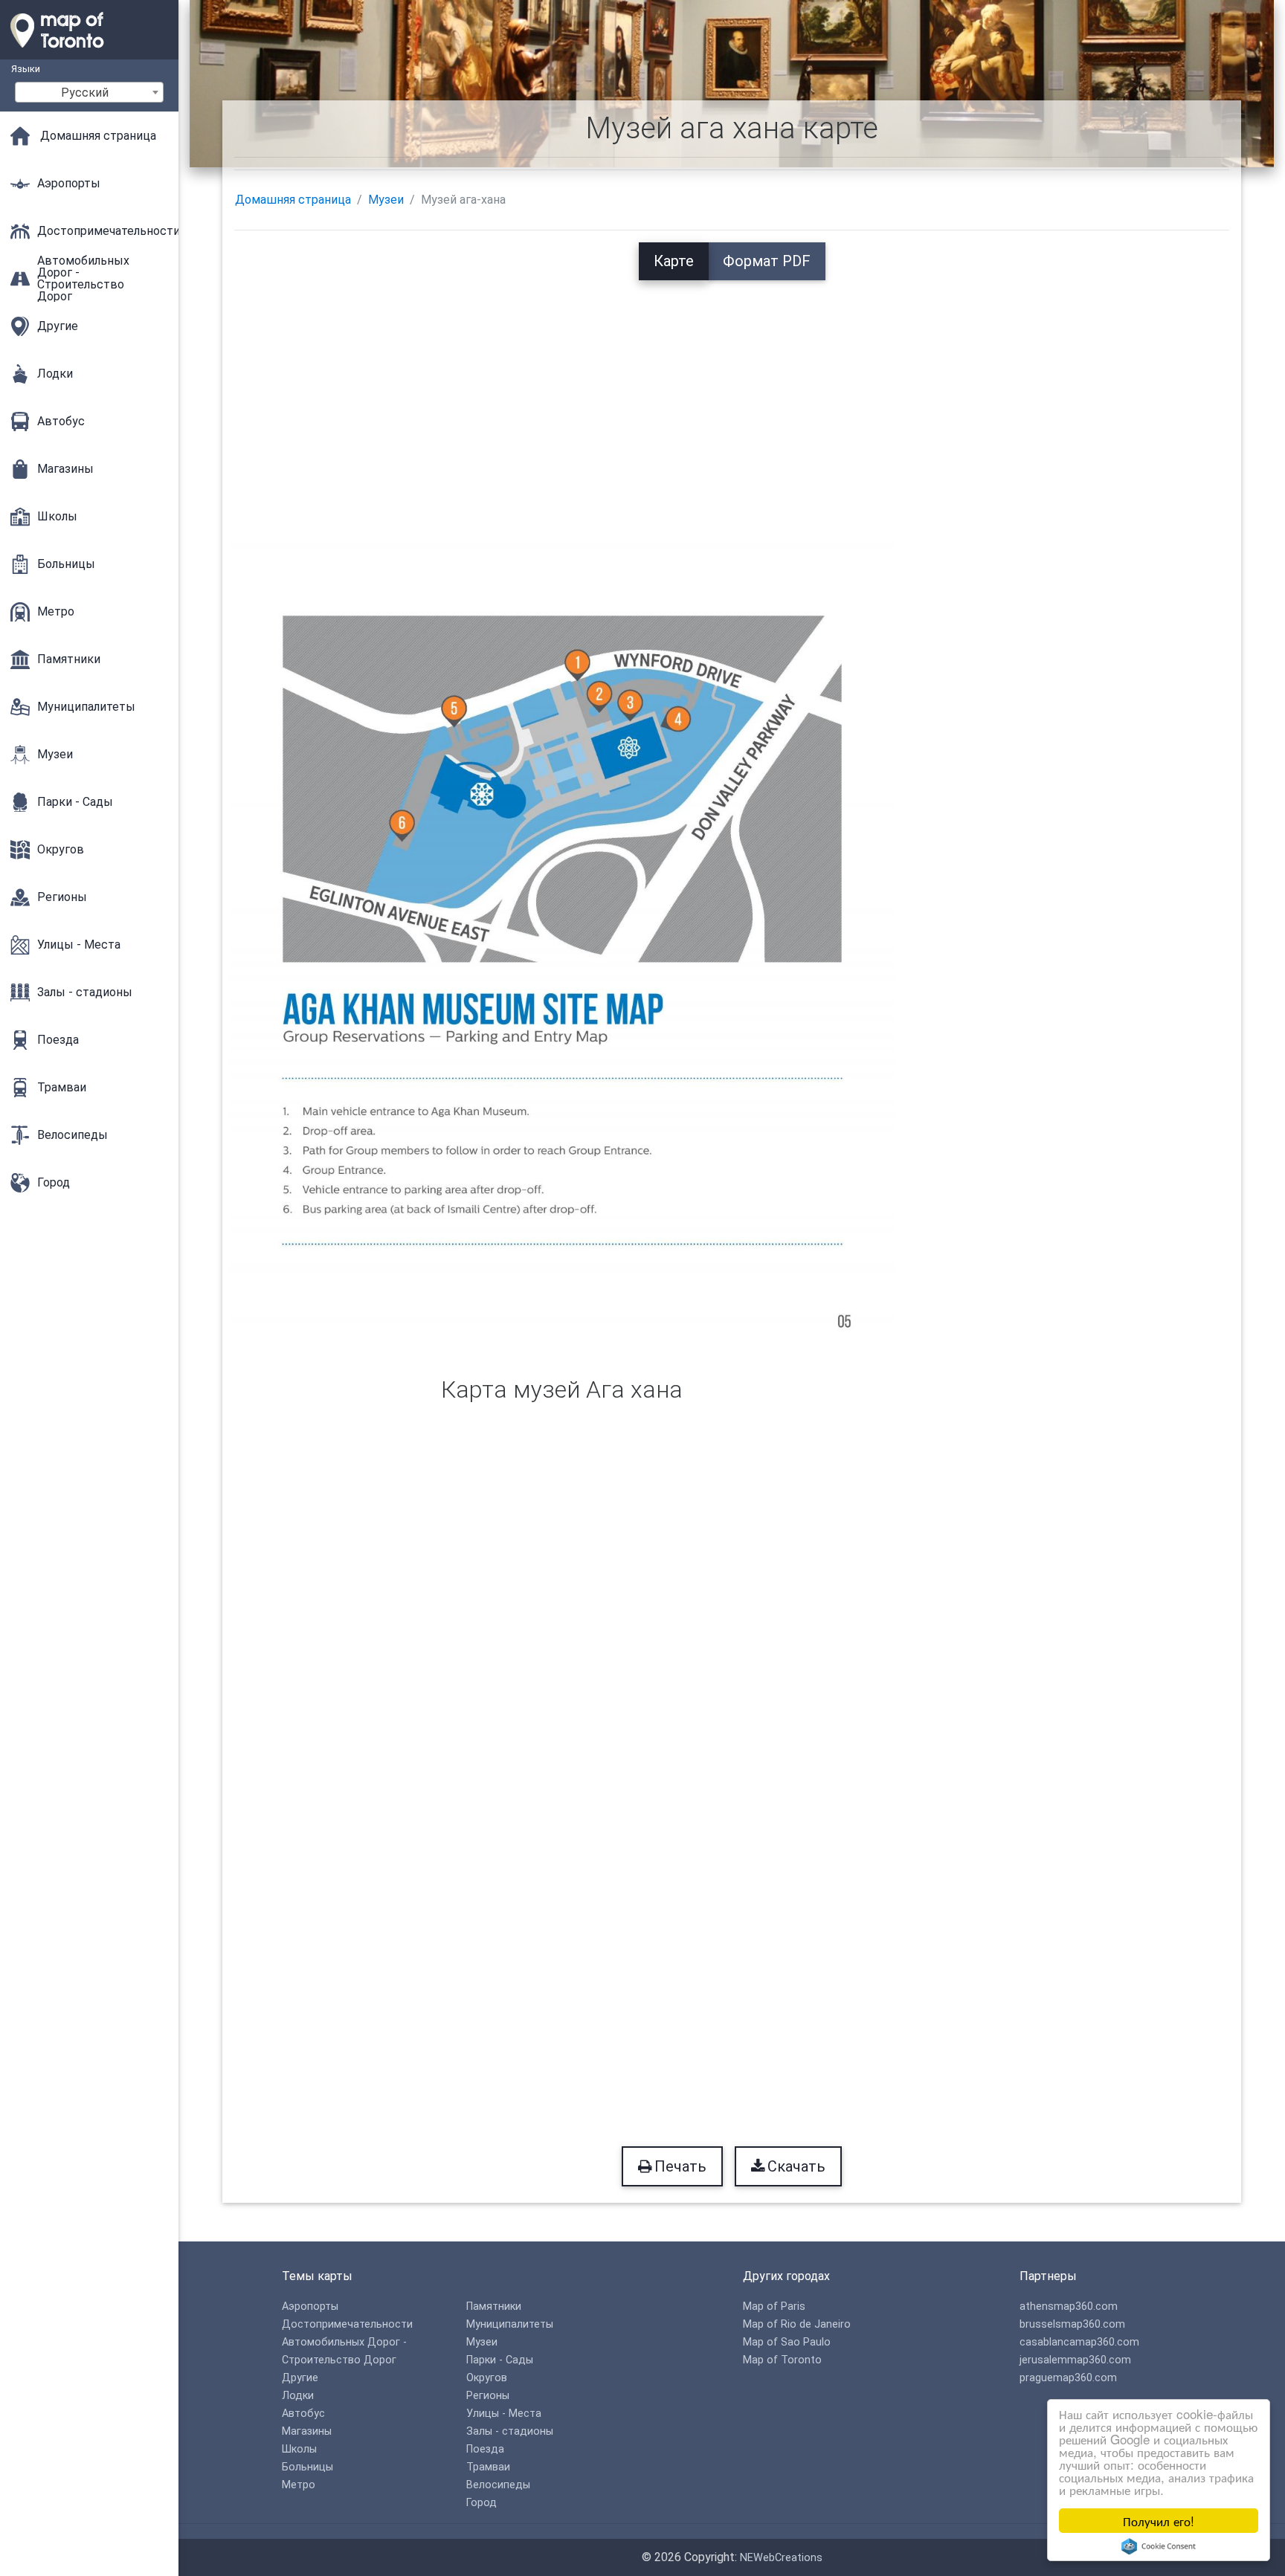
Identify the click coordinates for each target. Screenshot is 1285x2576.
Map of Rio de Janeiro (797, 2324)
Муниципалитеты (510, 2324)
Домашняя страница (293, 200)
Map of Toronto (782, 2360)
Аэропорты (310, 2307)
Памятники (494, 2307)
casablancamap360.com (1079, 2342)
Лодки (298, 2396)
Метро (299, 2485)
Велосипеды (498, 2485)
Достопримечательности (347, 2324)
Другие (300, 2378)
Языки (26, 69)
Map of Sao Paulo (787, 2342)
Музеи (386, 200)
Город (482, 2503)
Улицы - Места (504, 2414)
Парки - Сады (500, 2360)
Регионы (488, 2396)
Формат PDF (767, 261)
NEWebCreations (781, 2558)
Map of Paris (774, 2307)
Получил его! (1159, 2521)
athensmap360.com (1069, 2307)
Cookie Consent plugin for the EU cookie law (1159, 2546)
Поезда (485, 2449)
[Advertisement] (732, 384)
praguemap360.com (1068, 2378)
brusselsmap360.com (1072, 2324)
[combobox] (89, 92)
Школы (299, 2449)
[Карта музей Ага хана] (562, 939)
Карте (674, 261)
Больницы (307, 2467)
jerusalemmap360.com (1075, 2360)
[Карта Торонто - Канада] (89, 52)
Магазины (307, 2431)
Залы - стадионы (510, 2431)
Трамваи (488, 2467)
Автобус (303, 2414)
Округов (487, 2378)
